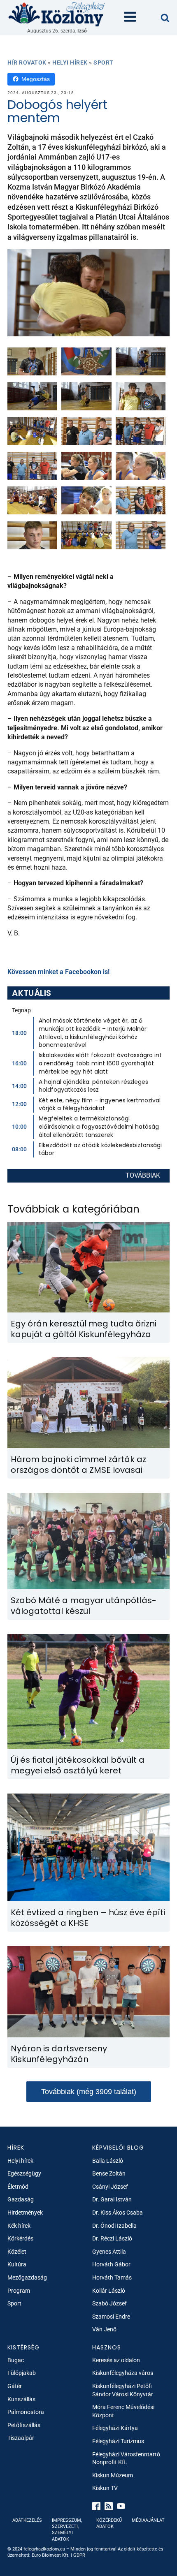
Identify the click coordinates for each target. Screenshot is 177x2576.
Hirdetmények (25, 2213)
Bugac (16, 2360)
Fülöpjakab (22, 2373)
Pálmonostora (26, 2412)
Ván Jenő (104, 2329)
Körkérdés (20, 2238)
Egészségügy (24, 2173)
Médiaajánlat (148, 2520)
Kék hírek (19, 2226)
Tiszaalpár (21, 2438)
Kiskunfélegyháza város (123, 2373)
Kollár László (109, 2291)
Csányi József (110, 2187)
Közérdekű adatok (109, 2523)
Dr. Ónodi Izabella (114, 2226)
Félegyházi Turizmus (118, 2441)
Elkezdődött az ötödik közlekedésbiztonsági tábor (100, 1149)
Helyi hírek (70, 62)
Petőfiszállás (24, 2425)
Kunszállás (21, 2399)
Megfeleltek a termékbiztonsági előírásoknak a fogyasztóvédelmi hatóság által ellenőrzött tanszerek (99, 1126)
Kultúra (17, 2264)
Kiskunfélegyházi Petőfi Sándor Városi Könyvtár (123, 2390)
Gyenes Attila (109, 2252)
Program (19, 2291)
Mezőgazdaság (27, 2277)
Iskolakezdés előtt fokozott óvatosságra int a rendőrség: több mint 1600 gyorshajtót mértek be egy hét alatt (100, 1063)
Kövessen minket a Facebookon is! (58, 972)
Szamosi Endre (111, 2317)
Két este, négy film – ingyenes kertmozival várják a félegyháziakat (100, 1104)
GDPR (79, 2555)
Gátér (15, 2386)
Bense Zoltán (109, 2173)
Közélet (17, 2252)
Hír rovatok (27, 62)
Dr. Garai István (112, 2199)
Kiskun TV (105, 2488)
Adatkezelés (27, 2520)
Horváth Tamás (112, 2277)
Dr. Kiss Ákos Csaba (118, 2213)
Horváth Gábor (111, 2264)
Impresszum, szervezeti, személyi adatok (67, 2530)
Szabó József (109, 2303)
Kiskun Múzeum (113, 2475)
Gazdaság (21, 2199)
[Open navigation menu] (130, 18)
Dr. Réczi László (112, 2238)
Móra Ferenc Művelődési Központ (123, 2411)
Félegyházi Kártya (115, 2428)
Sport (104, 62)
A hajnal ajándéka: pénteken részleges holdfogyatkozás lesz (93, 1086)
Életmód (18, 2187)
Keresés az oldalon (116, 2360)
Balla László (108, 2161)
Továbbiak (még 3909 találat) (89, 2092)
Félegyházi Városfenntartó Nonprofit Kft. (126, 2458)
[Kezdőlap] (57, 14)
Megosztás (36, 79)
